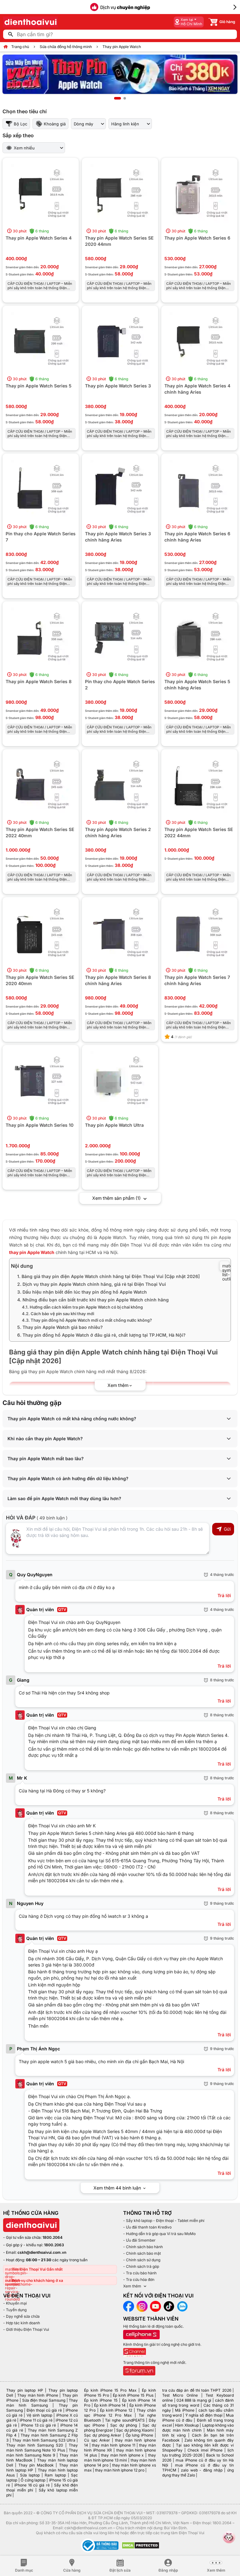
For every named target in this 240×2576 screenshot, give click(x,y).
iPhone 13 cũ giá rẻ (39, 2425)
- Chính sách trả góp (141, 2266)
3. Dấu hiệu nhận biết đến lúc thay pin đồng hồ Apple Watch (82, 1292)
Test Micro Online (180, 2395)
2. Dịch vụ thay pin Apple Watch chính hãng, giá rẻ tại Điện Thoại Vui (92, 1284)
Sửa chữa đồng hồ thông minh (66, 47)
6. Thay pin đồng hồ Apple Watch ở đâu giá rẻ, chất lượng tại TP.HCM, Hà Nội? (101, 1335)
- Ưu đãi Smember (139, 2240)
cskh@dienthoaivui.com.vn (42, 2252)
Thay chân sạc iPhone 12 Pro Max (120, 2413)
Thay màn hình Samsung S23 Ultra (44, 2440)
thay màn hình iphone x (122, 2455)
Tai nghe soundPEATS (125, 2420)
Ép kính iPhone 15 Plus (133, 2395)
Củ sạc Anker (97, 2440)
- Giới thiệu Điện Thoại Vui (26, 2329)
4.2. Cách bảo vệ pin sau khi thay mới (58, 1314)
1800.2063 (54, 2245)
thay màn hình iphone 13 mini (120, 2458)
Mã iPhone (185, 2410)
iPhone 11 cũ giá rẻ (36, 2420)
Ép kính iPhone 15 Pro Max (110, 2390)
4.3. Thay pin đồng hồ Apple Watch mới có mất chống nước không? (87, 1320)
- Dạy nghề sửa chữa (21, 2316)
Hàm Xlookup (187, 2425)
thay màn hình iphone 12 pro (120, 2470)
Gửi (227, 1529)
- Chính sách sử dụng (142, 2260)
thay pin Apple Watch (32, 1252)
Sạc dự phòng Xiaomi (135, 2430)
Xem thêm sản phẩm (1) (117, 1198)
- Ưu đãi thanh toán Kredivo (147, 2227)
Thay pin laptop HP (25, 2390)
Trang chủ (20, 47)
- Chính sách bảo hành (143, 2247)
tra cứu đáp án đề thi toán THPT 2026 (197, 2390)
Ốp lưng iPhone (139, 2435)
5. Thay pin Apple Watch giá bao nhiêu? (60, 1327)
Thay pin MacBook (36, 2465)
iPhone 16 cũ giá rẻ (32, 2485)
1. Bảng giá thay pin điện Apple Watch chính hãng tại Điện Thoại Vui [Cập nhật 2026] (108, 1276)
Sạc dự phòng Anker (103, 2435)
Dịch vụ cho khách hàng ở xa (37, 2280)
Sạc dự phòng (124, 2425)
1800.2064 (52, 2237)
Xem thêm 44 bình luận (118, 2188)
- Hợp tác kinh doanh (22, 2323)
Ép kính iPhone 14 (110, 2405)
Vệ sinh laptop (39, 2415)
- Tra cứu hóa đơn (139, 2280)
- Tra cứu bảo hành (140, 2273)
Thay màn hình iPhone (38, 2395)
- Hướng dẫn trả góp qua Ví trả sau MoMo (159, 2234)
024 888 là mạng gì (194, 2400)
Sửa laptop (30, 2475)
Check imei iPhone (205, 2450)
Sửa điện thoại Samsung (44, 2400)
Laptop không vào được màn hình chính (198, 2428)
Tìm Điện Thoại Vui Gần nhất (37, 2269)
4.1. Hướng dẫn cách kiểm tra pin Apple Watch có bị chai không (82, 1307)
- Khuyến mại (15, 2303)
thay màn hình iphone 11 (113, 2445)
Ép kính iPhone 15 (101, 2400)
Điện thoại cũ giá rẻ (44, 2410)
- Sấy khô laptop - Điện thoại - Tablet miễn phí (164, 2221)
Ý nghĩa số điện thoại (204, 2415)
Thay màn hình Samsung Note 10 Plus (42, 2448)
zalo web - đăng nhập (202, 2470)
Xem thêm (132, 2286)
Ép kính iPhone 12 (116, 2410)
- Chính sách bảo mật (142, 2253)
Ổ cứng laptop (33, 2480)
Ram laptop (55, 2475)
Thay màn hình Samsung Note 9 (42, 2453)
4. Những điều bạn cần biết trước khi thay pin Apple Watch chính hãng (93, 1300)
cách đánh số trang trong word (198, 2403)
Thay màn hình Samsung (42, 2403)
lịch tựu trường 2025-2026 (198, 2453)
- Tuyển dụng (15, 2310)
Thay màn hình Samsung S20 (35, 2445)
